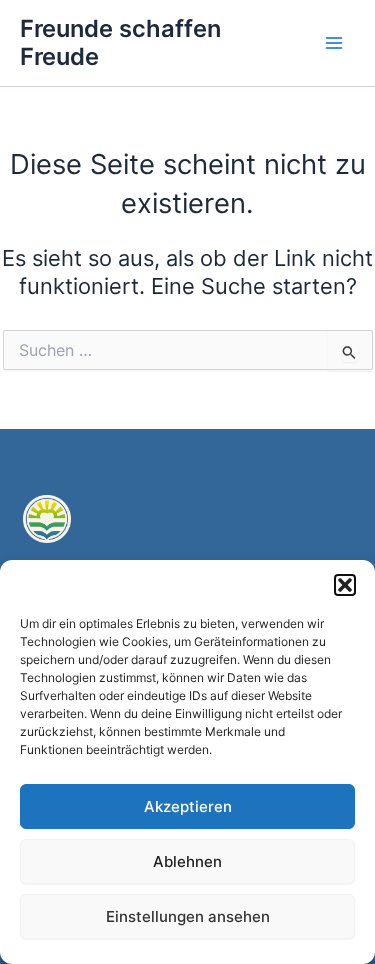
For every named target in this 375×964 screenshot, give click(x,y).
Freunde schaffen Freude (120, 42)
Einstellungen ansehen (188, 916)
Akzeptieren (188, 806)
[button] (345, 585)
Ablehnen (187, 861)
